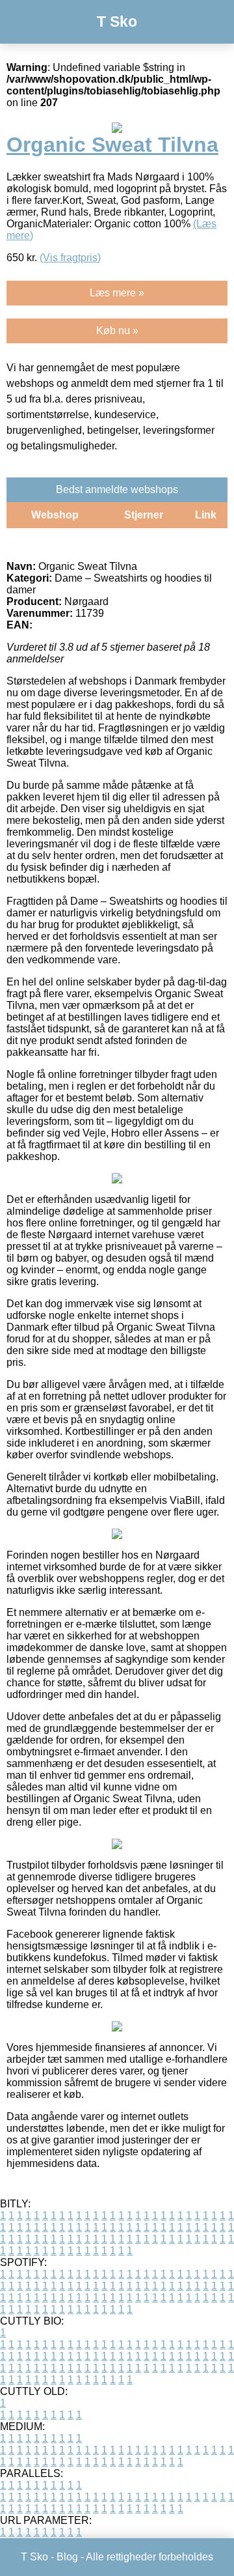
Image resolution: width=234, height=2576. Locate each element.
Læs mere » (117, 293)
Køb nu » (117, 331)
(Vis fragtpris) (70, 258)
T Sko (117, 21)
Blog (67, 2557)
